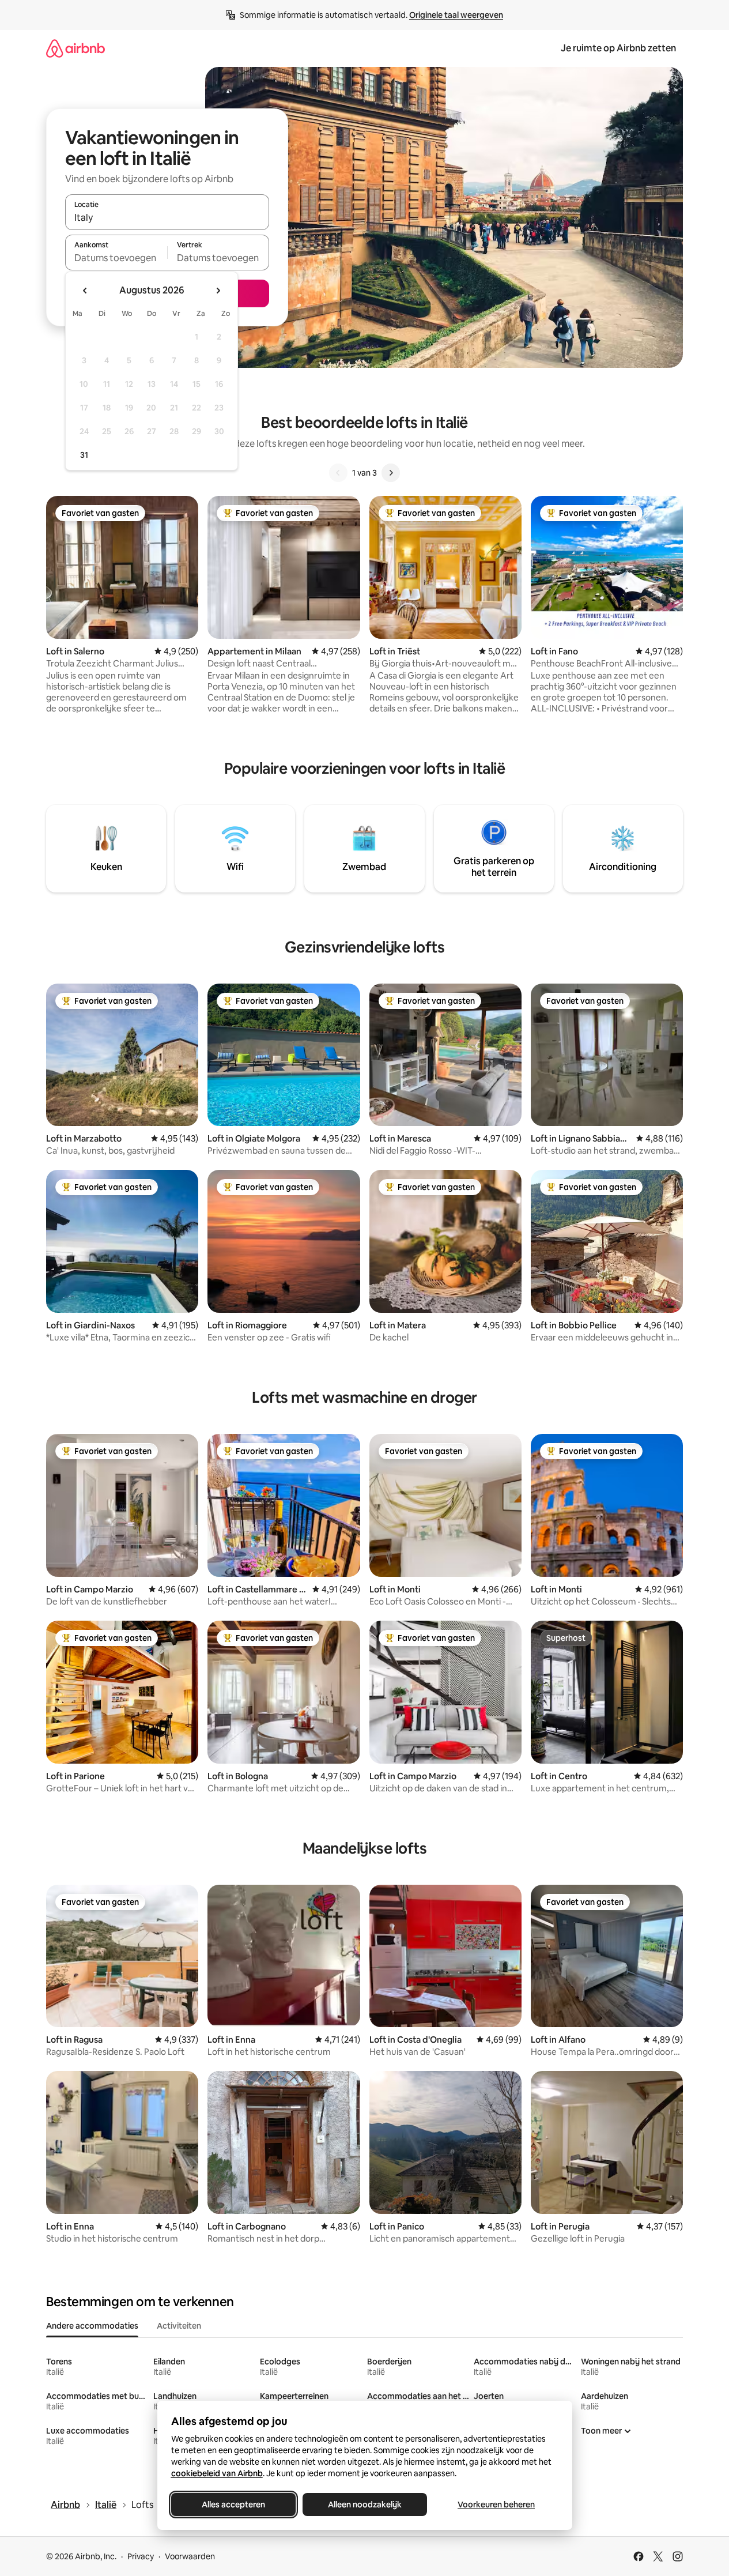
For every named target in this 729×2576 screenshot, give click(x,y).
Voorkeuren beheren (496, 2505)
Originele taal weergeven (456, 15)
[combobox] (167, 217)
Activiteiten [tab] (179, 2326)
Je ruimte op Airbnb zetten (618, 48)
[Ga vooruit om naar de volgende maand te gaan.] (218, 291)
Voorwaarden (190, 2556)
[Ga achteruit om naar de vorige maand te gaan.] (85, 291)
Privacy (141, 2556)
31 (84, 455)
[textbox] (116, 258)
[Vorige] (338, 473)
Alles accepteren (233, 2505)
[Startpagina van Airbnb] (75, 48)
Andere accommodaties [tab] (92, 2326)
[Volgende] (391, 473)
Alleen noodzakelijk (365, 2505)
